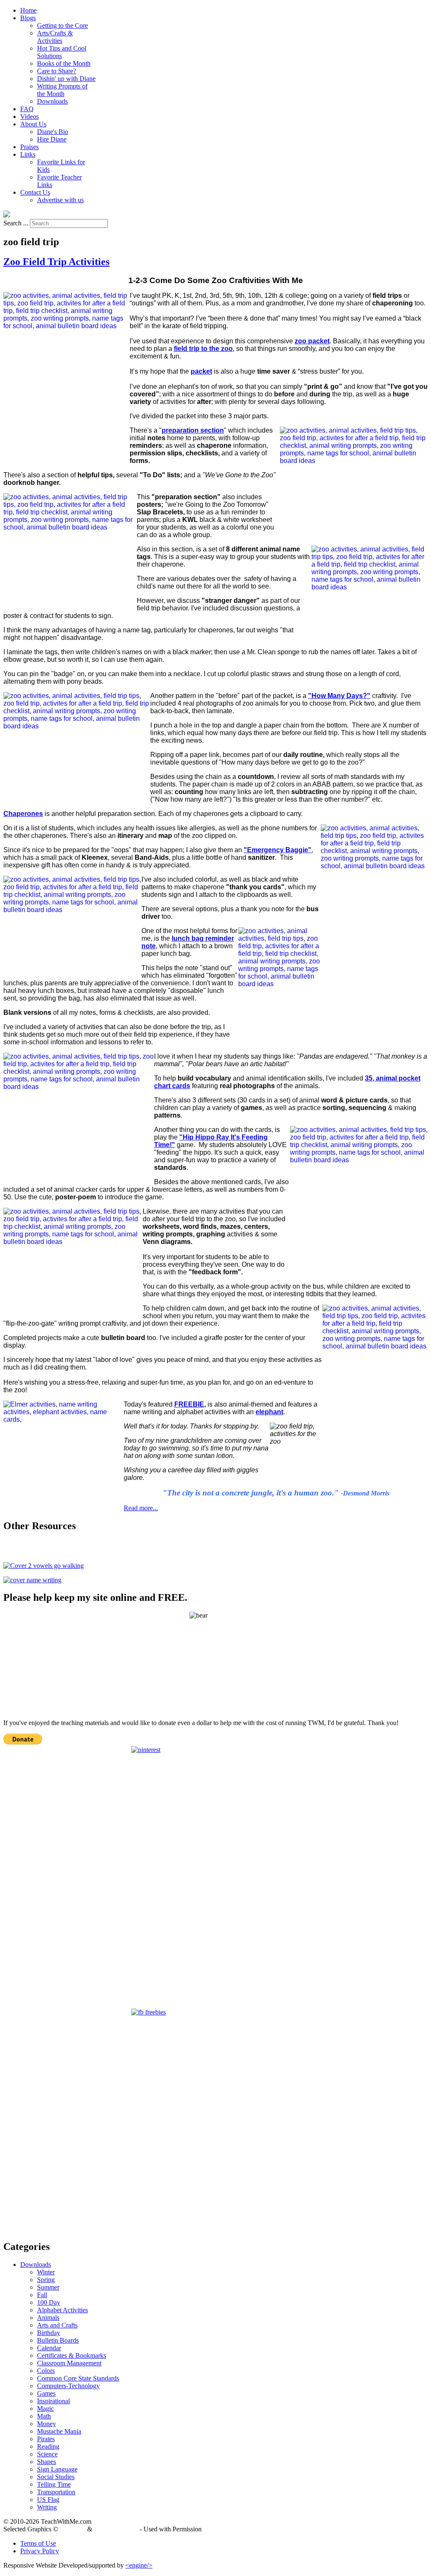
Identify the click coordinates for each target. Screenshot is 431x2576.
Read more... (141, 1508)
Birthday (49, 2333)
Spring (46, 2280)
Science (47, 2454)
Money (47, 2424)
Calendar (49, 2348)
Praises (29, 147)
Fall (42, 2295)
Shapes (47, 2462)
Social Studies (56, 2477)
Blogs (28, 18)
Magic (45, 2409)
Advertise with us (60, 200)
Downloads (52, 101)
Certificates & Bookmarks (72, 2355)
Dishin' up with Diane (66, 79)
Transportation (56, 2492)
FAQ (27, 109)
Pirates (46, 2439)
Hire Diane (52, 139)
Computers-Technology (68, 2386)
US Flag (48, 2500)
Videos (29, 116)
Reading (48, 2446)
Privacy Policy (40, 2551)
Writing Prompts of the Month (62, 90)
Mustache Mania (59, 2431)
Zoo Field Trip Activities (56, 262)
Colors (46, 2371)
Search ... (16, 223)
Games (46, 2393)
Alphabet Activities (63, 2310)
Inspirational (53, 2401)
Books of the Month (64, 63)
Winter (46, 2272)
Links (28, 154)
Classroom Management (69, 2363)
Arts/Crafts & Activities (55, 37)
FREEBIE (189, 1404)
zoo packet (312, 341)
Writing (47, 2507)
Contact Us (35, 192)
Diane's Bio (53, 132)
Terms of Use (38, 2543)
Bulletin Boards (58, 2340)
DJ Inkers (73, 2529)
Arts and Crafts (57, 2325)
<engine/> (139, 2565)
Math (44, 2416)
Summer (48, 2287)
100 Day (49, 2302)
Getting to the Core (63, 25)
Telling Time (54, 2484)
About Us (33, 124)
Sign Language (57, 2469)
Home (28, 10)
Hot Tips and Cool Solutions (62, 52)
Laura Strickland (116, 2529)
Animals (48, 2318)
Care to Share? (57, 71)
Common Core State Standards (78, 2378)
